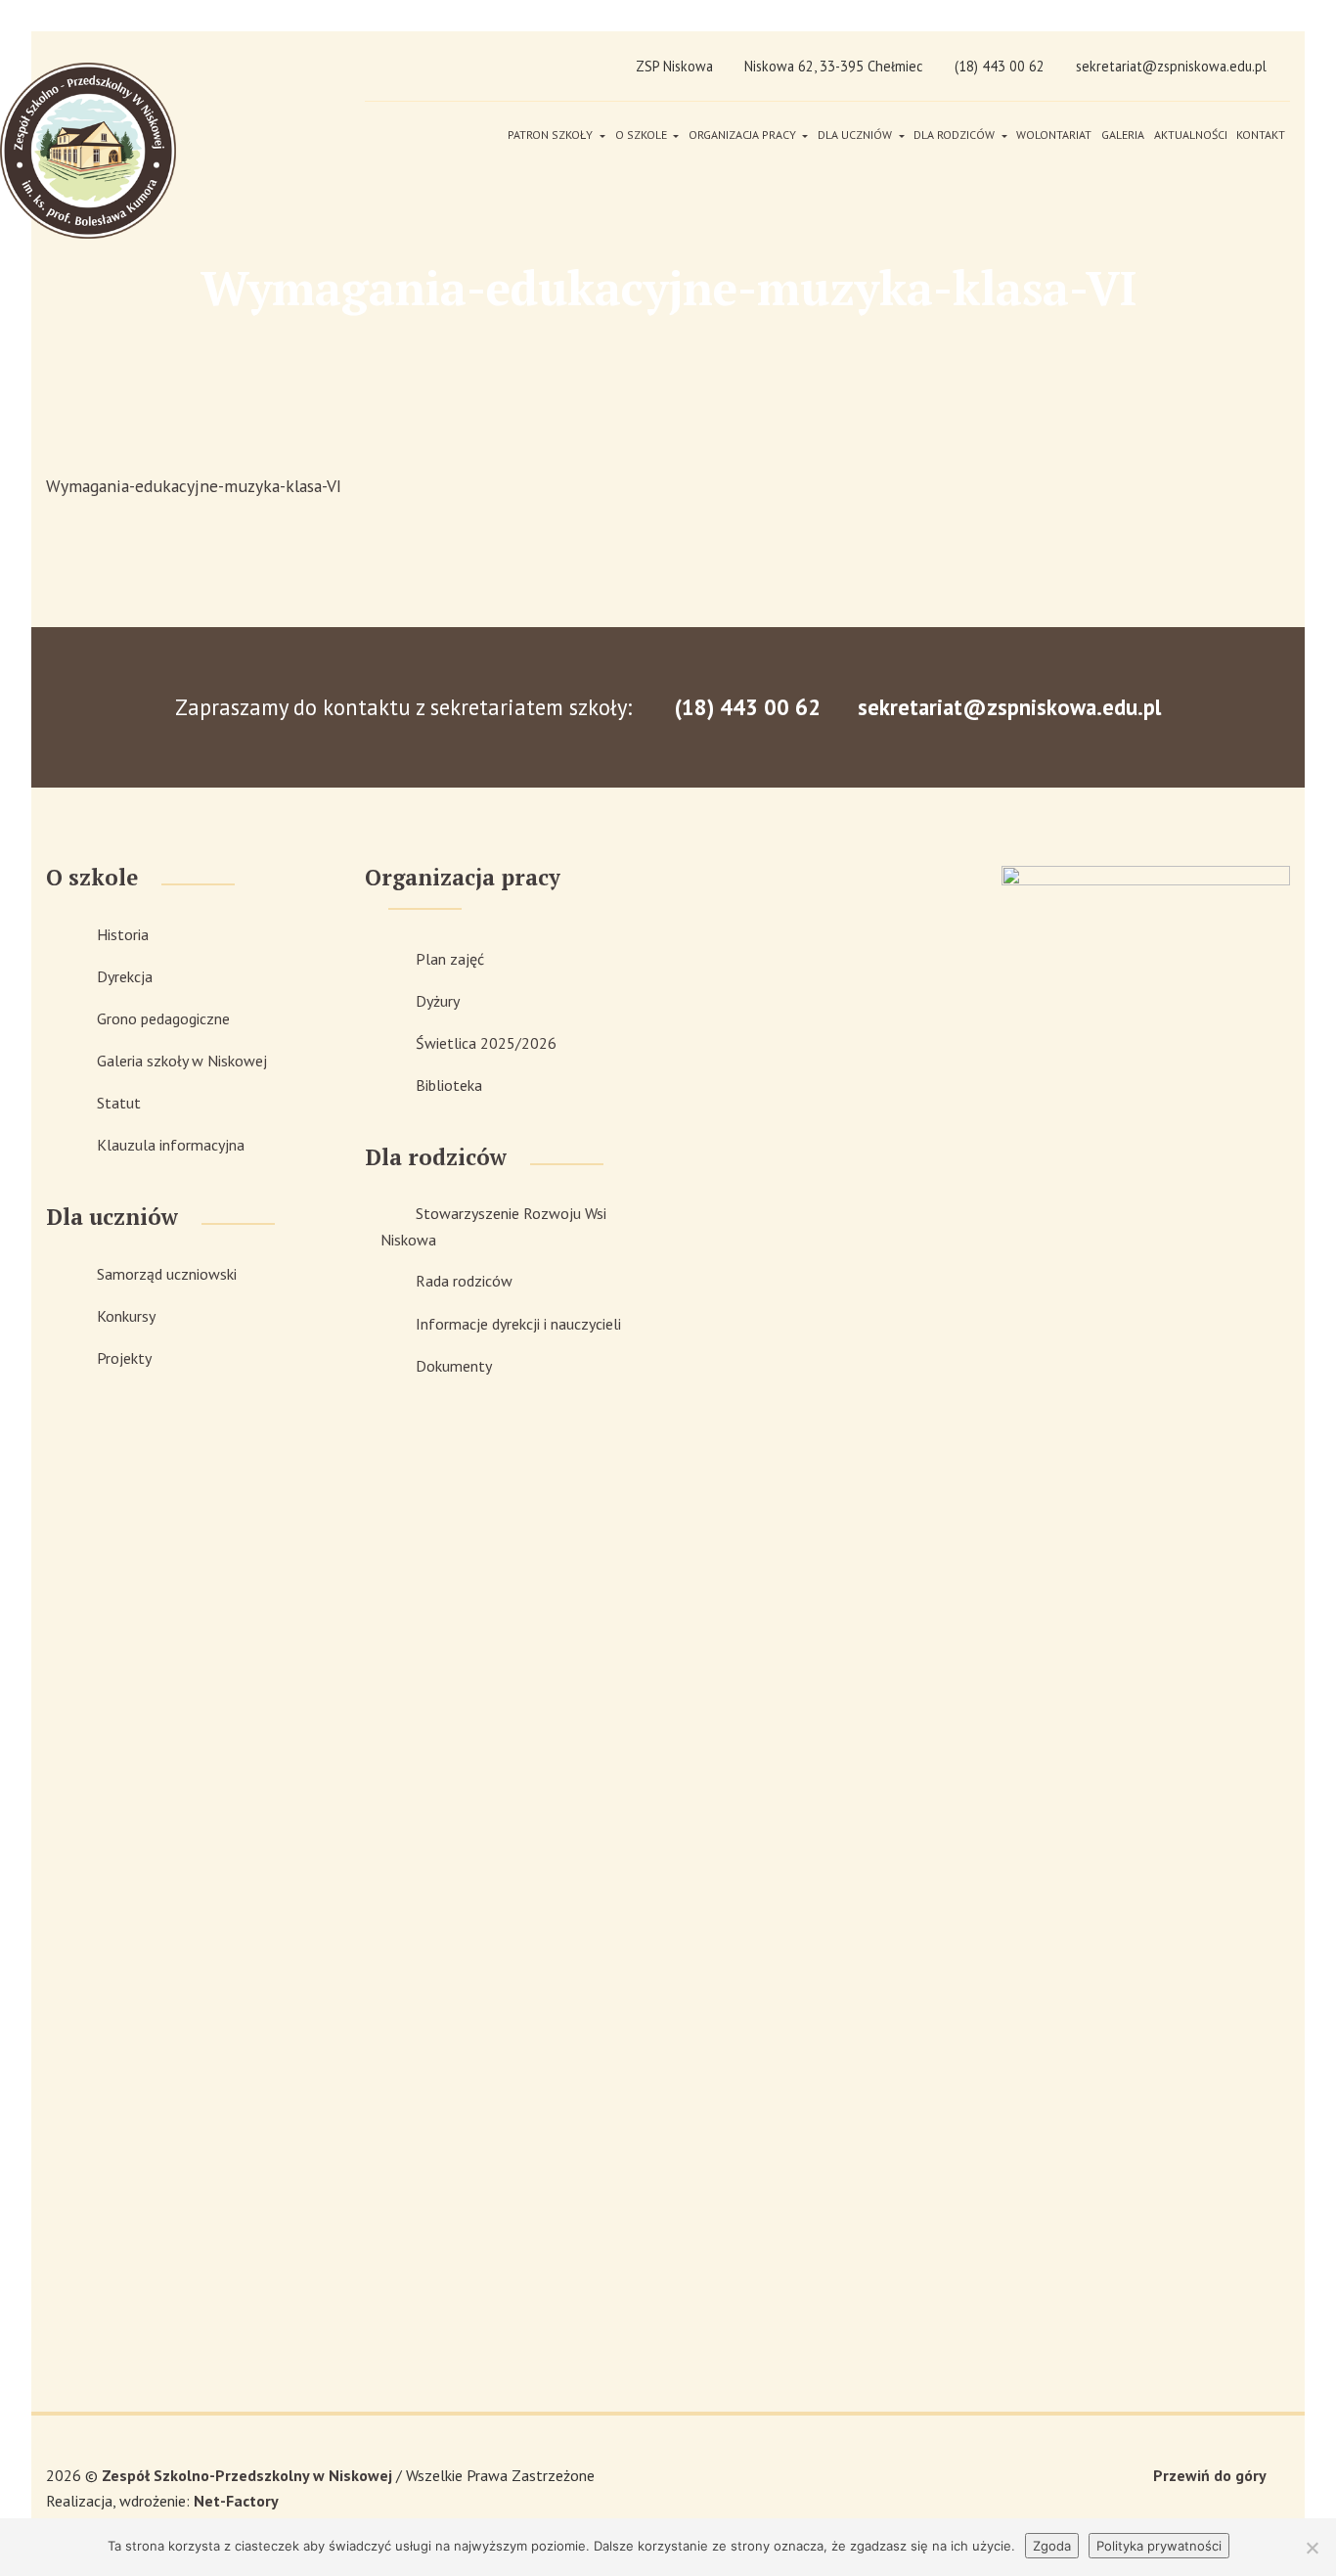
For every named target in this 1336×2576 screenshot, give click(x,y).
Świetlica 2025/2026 (486, 1043)
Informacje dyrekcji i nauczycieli (518, 1324)
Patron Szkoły (552, 135)
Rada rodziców (464, 1281)
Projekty (124, 1358)
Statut (119, 1103)
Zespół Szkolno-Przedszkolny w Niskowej (249, 2475)
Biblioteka (449, 1085)
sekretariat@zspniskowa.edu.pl (1171, 66)
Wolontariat (1054, 135)
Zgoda (1052, 2546)
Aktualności (1191, 135)
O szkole (643, 135)
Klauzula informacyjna (171, 1145)
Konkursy (126, 1316)
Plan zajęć (450, 959)
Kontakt (1261, 135)
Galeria (1123, 135)
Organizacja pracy (744, 135)
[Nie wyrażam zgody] (1312, 2548)
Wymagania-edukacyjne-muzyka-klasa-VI (194, 486)
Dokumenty (454, 1366)
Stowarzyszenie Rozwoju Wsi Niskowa (493, 1226)
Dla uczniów (856, 135)
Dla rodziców (956, 135)
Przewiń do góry (1210, 2475)
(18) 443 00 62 (1000, 66)
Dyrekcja (125, 976)
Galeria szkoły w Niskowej (182, 1061)
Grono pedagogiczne (163, 1018)
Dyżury (438, 1001)
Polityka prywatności (1159, 2546)
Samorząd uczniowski (167, 1274)
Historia (123, 934)
